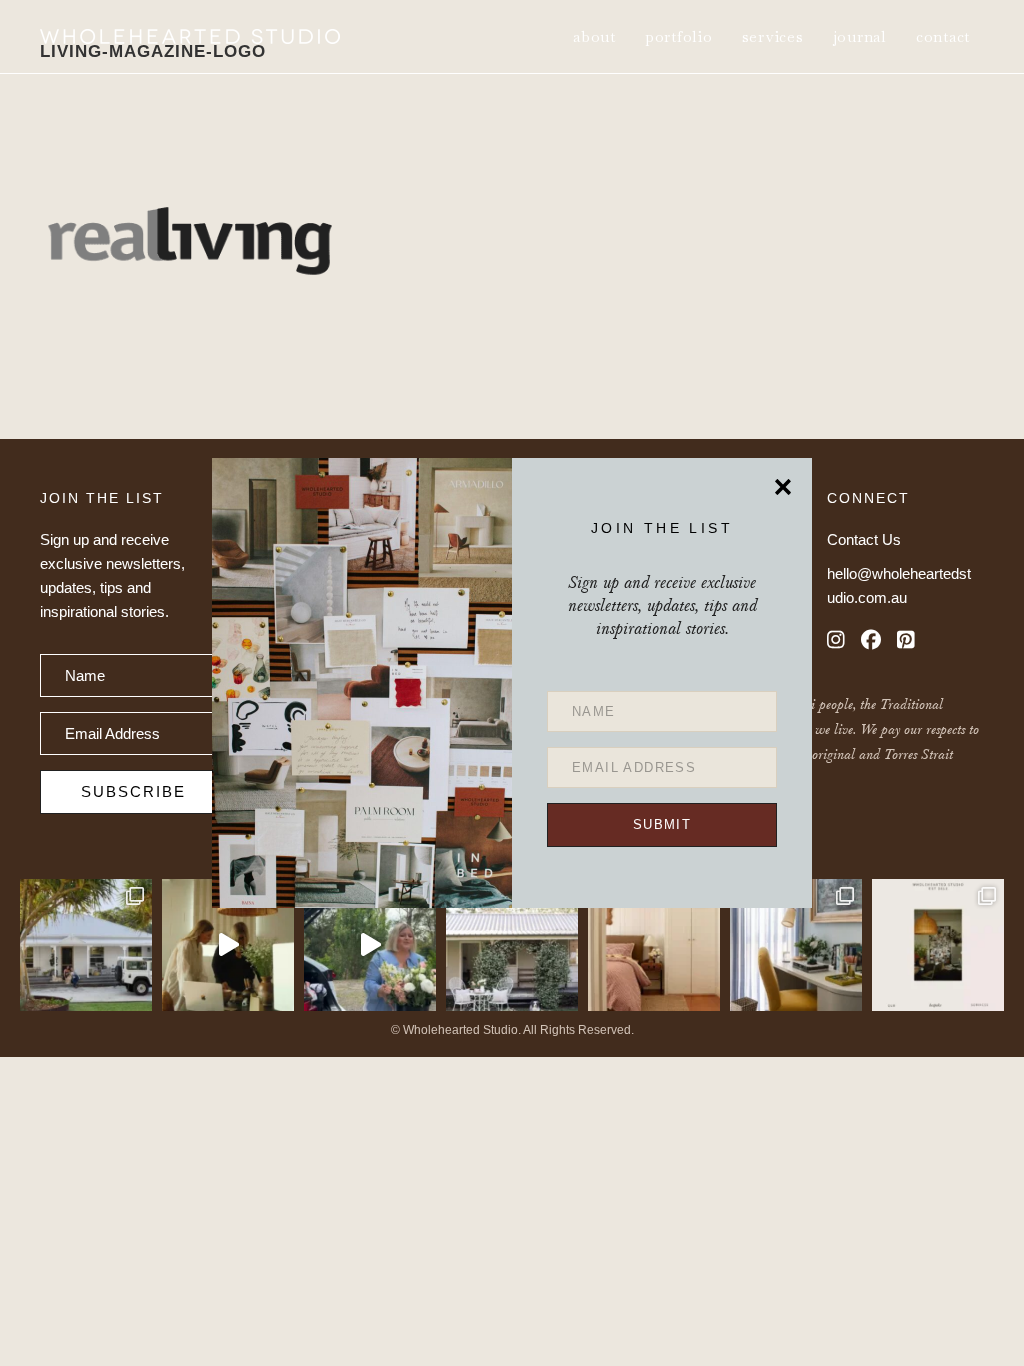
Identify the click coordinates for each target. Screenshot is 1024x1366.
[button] (662, 825)
